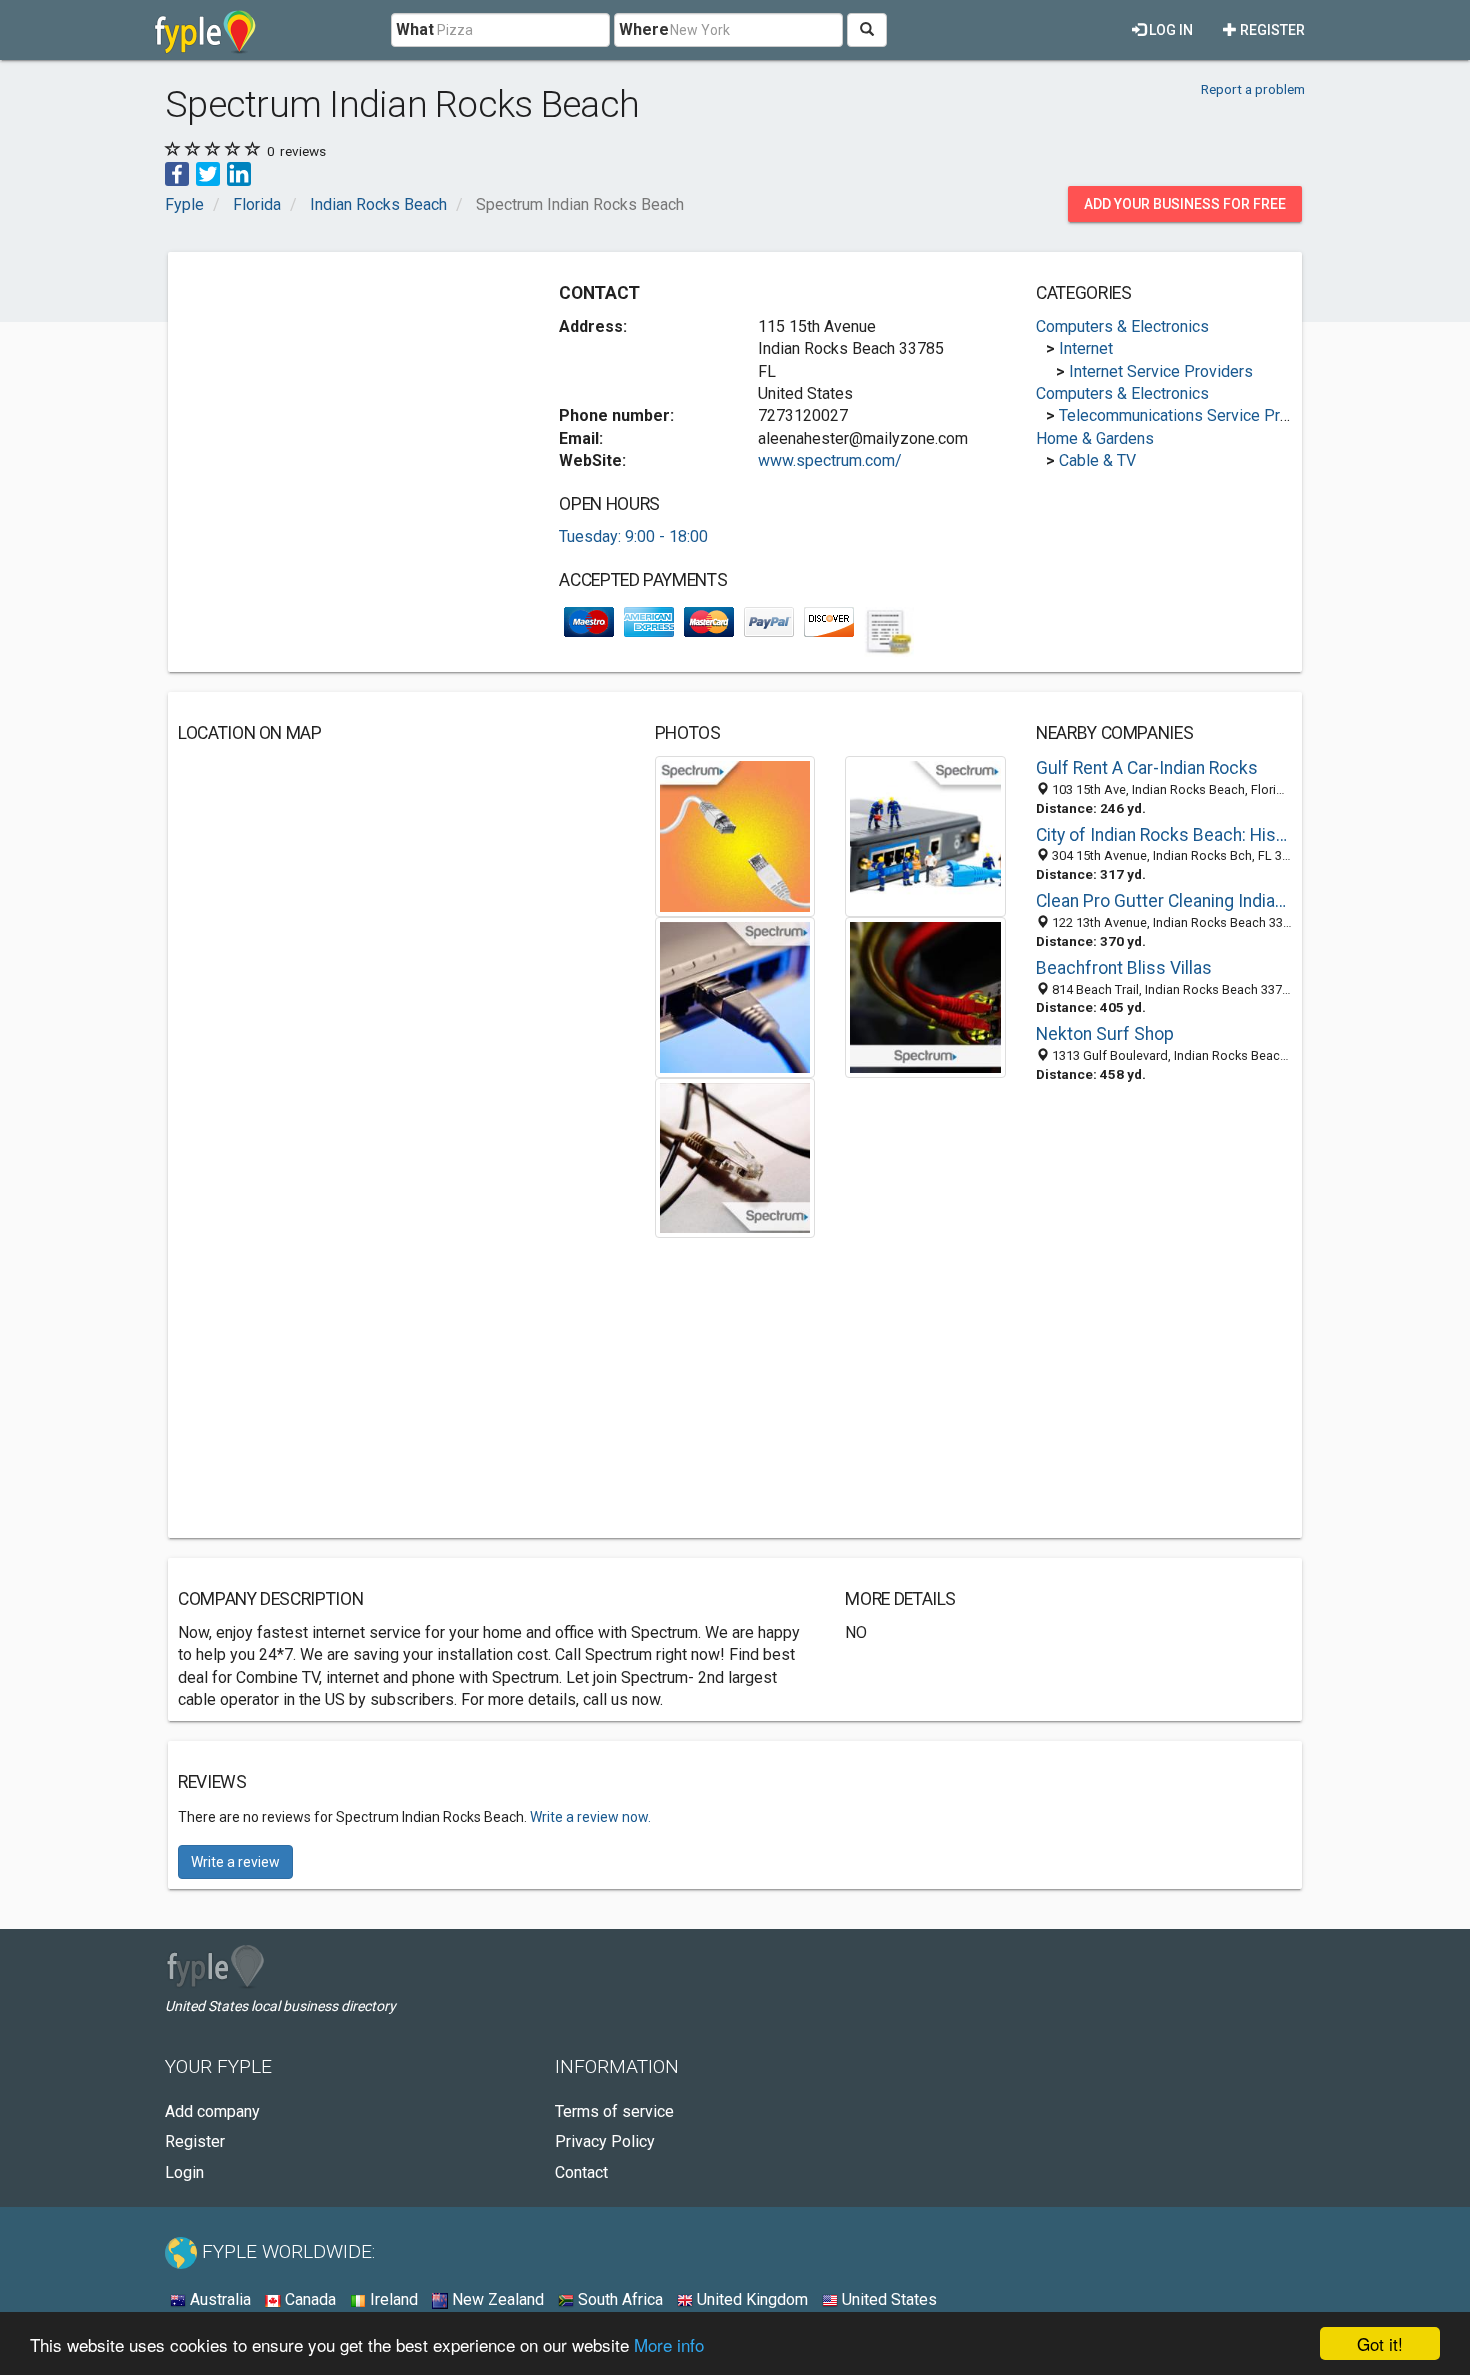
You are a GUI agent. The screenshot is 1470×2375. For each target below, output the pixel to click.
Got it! (1380, 2343)
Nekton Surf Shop (1105, 1034)
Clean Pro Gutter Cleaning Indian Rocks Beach (1164, 901)
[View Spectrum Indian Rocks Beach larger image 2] (925, 835)
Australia (218, 2299)
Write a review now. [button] (590, 1817)
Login (184, 2172)
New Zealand (496, 2299)
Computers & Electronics (1122, 326)
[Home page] (205, 30)
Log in (1169, 30)
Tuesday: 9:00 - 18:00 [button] (633, 536)
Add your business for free (1185, 204)
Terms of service (614, 2111)
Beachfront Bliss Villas (1124, 968)
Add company (212, 2111)
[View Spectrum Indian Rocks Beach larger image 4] (925, 995)
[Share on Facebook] (177, 172)
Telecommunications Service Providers (1196, 415)
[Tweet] (208, 172)
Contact (581, 2172)
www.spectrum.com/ (830, 460)
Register (1271, 30)
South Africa (618, 2299)
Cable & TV (1097, 460)
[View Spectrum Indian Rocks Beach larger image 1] (735, 835)
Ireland (392, 2299)
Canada (308, 2299)
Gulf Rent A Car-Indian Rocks (1147, 768)
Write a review (235, 1862)
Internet (1086, 348)
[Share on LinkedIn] (239, 172)
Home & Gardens (1095, 438)
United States (887, 2299)
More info (669, 2344)
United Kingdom (750, 2299)
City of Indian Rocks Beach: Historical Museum (1164, 835)
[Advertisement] (346, 402)
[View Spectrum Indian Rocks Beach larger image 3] (735, 995)
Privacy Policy (605, 2141)
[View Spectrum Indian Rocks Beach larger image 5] (735, 1156)
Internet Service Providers (1161, 371)
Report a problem (1253, 89)
